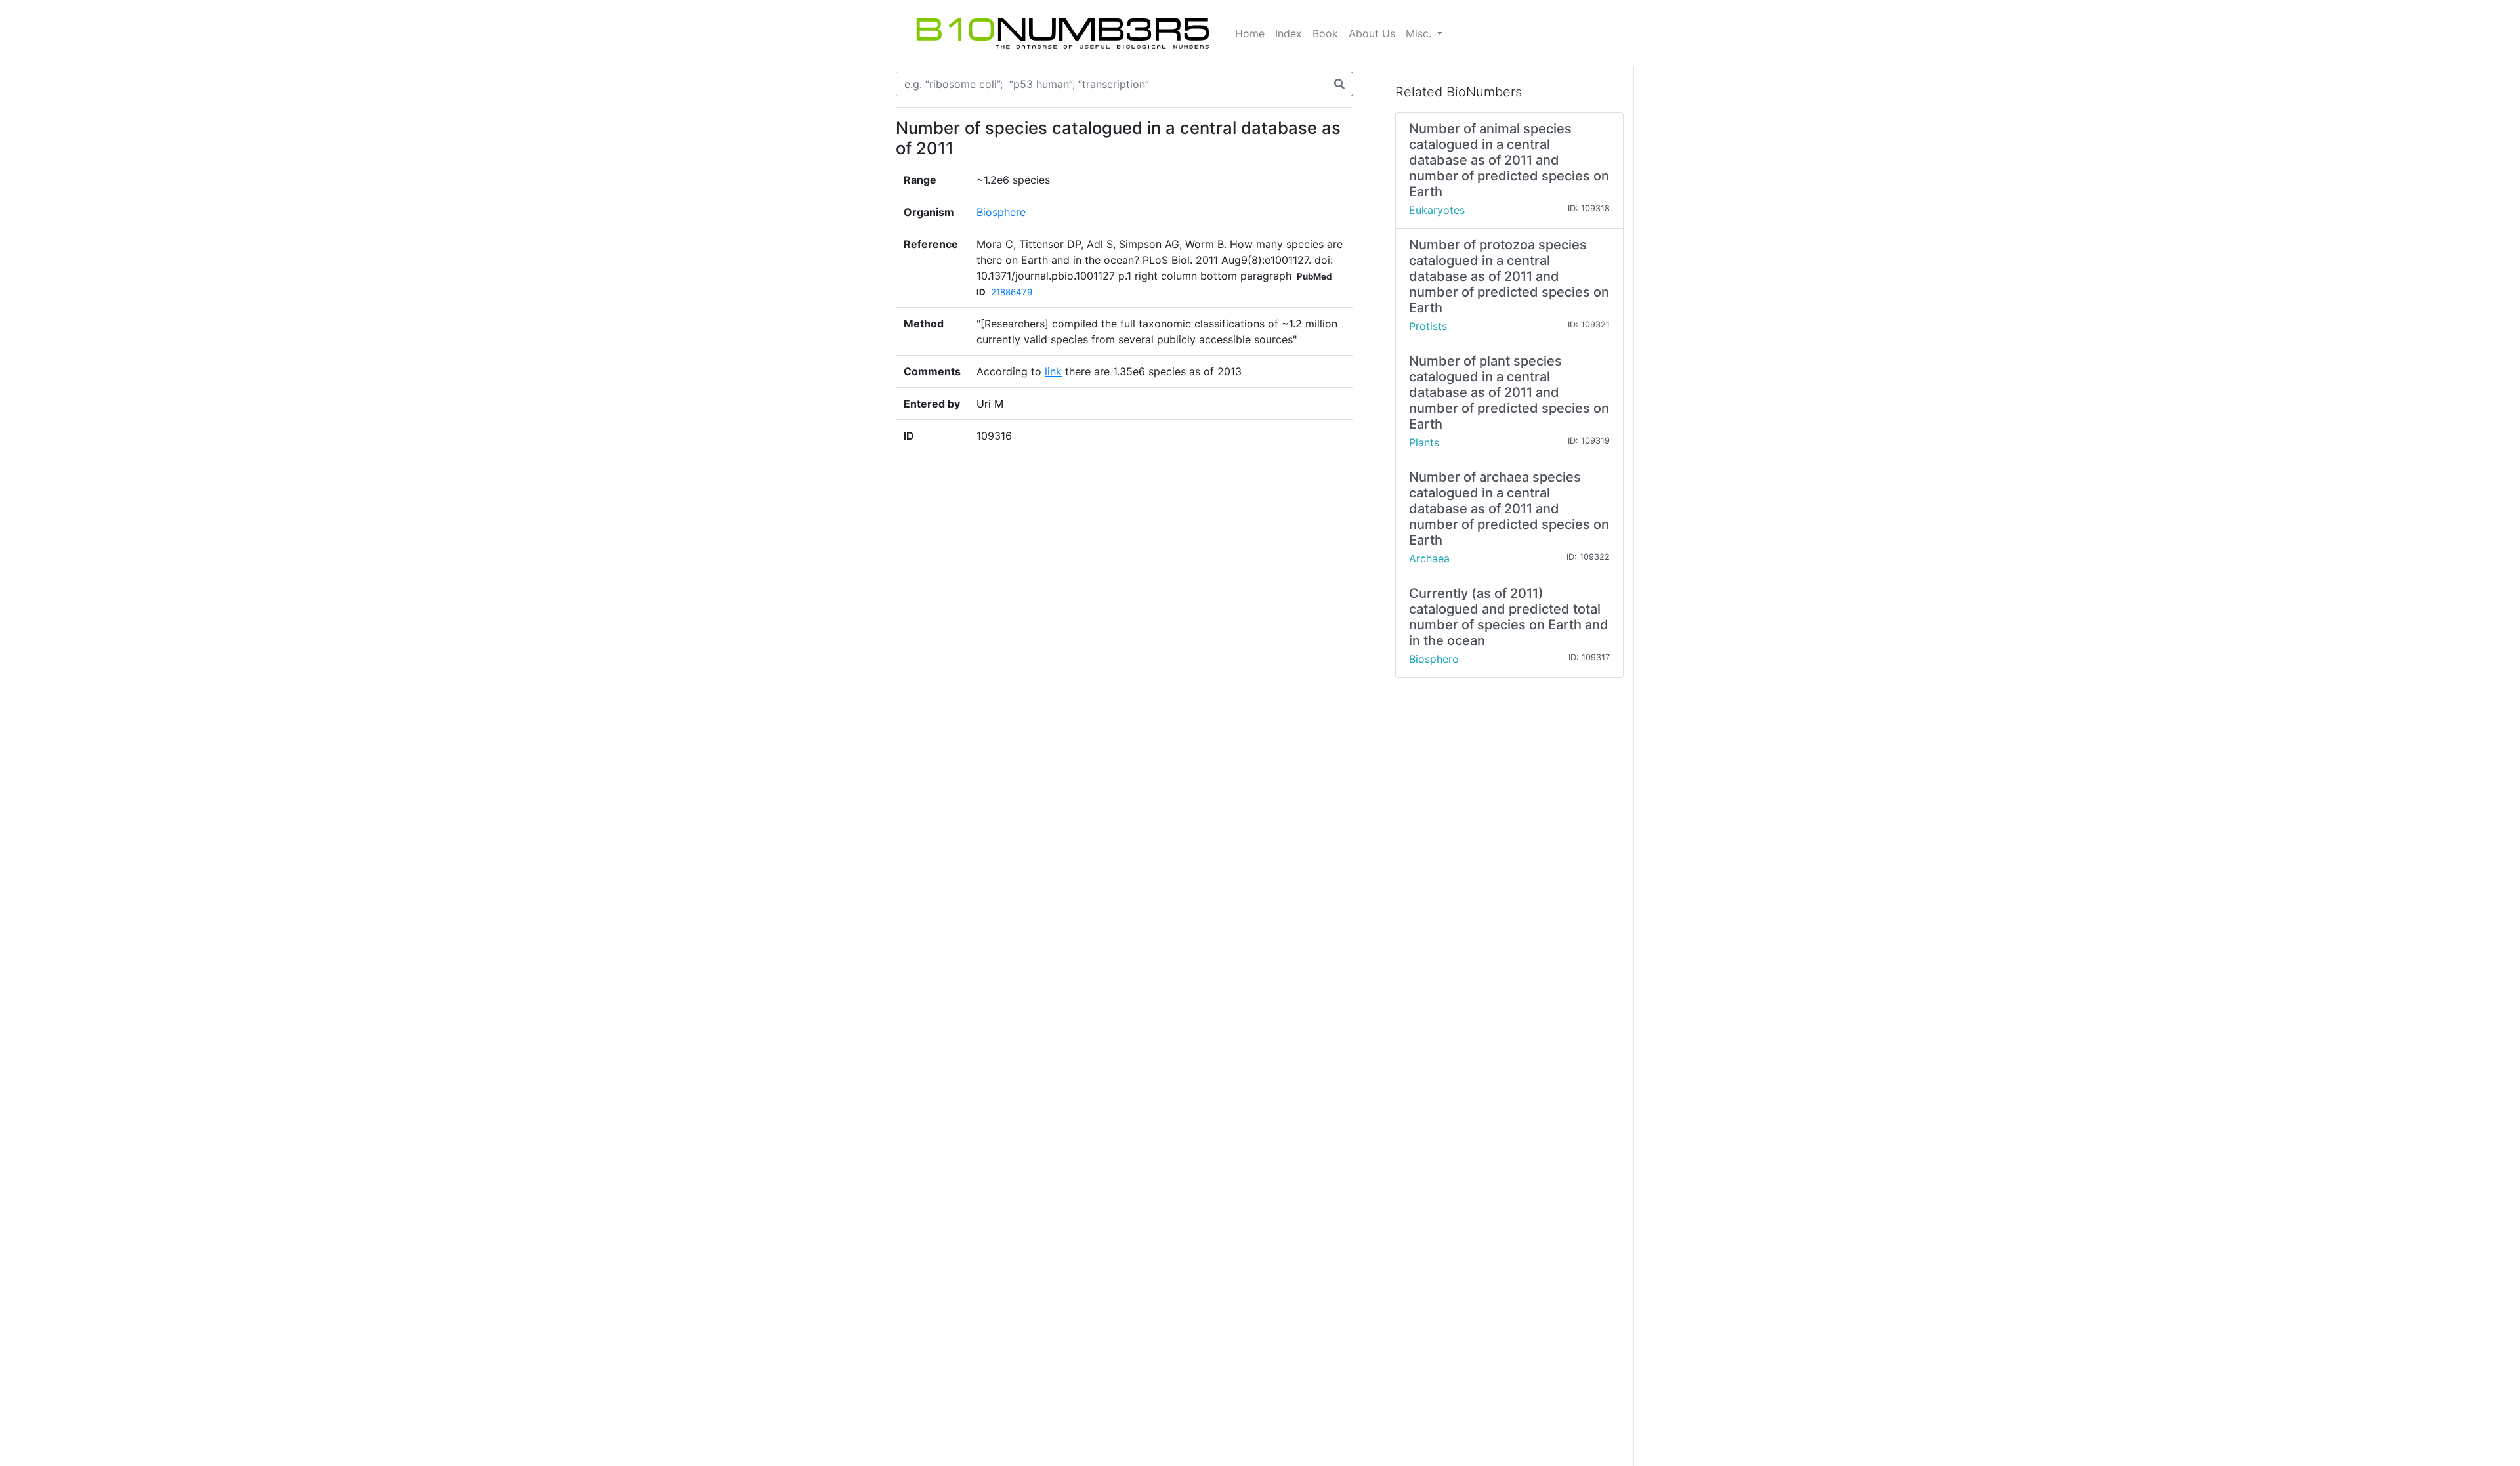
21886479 (1012, 292)
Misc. (1420, 33)
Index (1289, 33)
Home (1250, 33)
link (1053, 371)
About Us (1372, 33)
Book (1325, 33)
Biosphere (1001, 212)
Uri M (990, 404)
